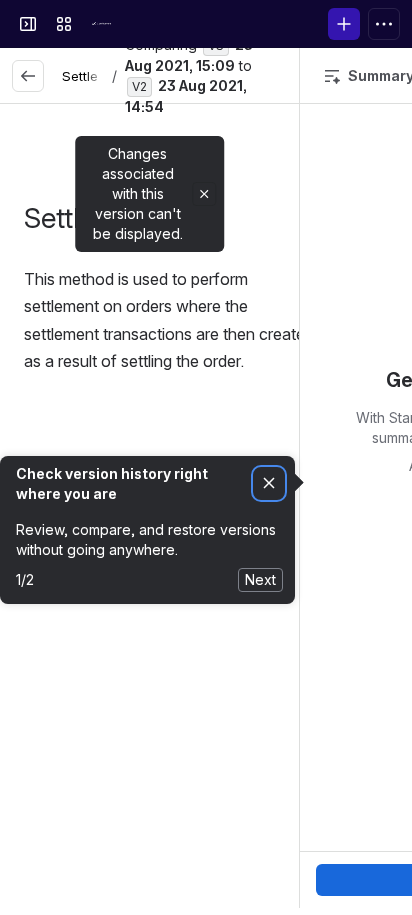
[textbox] (170, 340)
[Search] (144, 24)
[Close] (204, 194)
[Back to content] (28, 76)
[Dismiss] (269, 483)
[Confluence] (104, 24)
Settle (80, 76)
